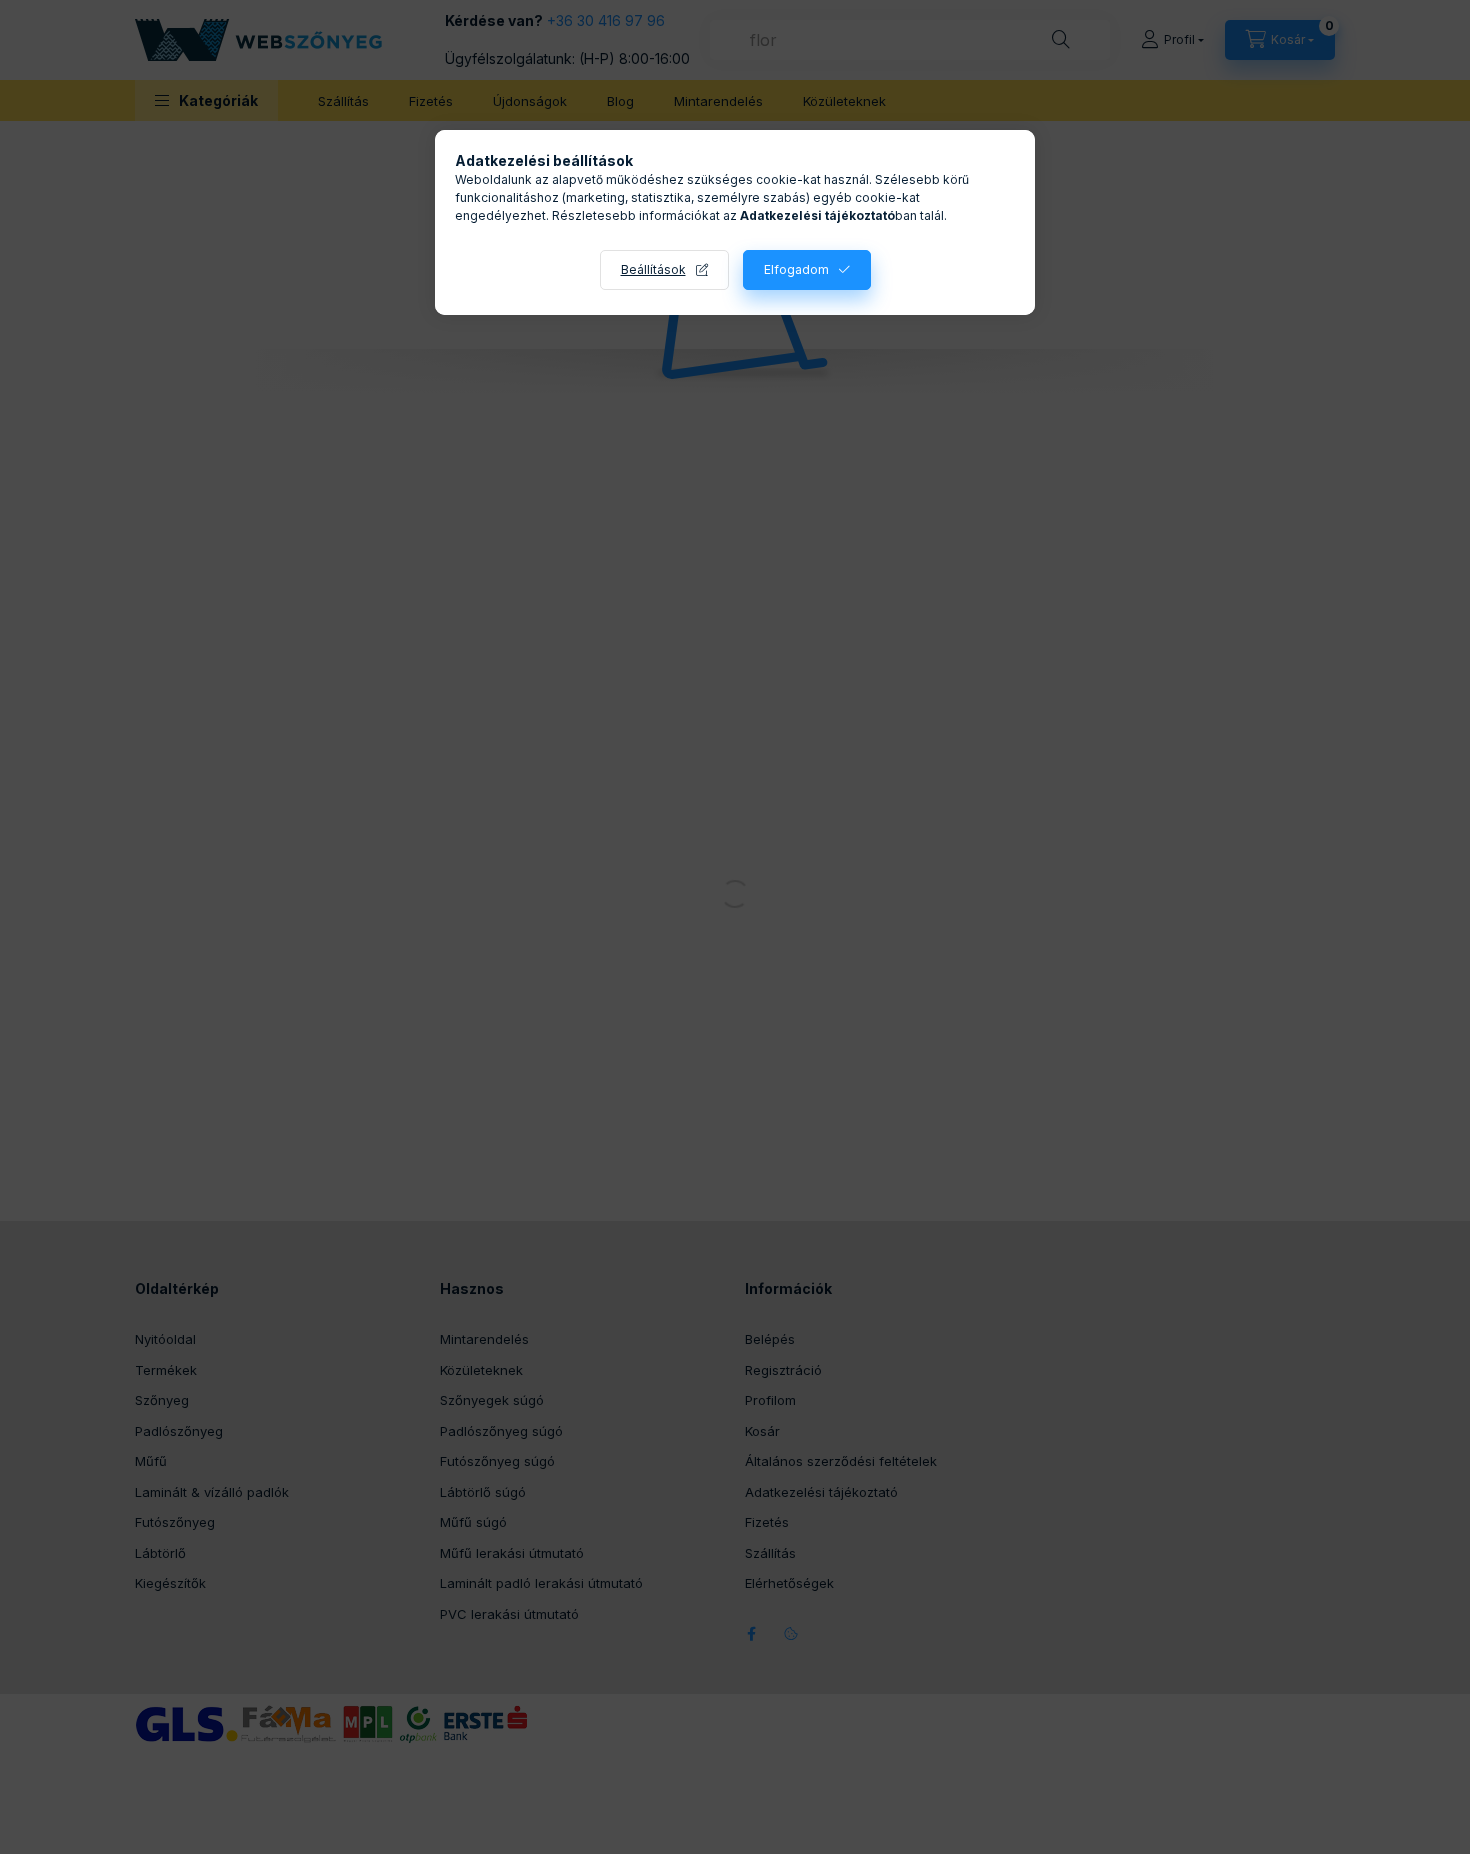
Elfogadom (796, 269)
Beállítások (653, 269)
